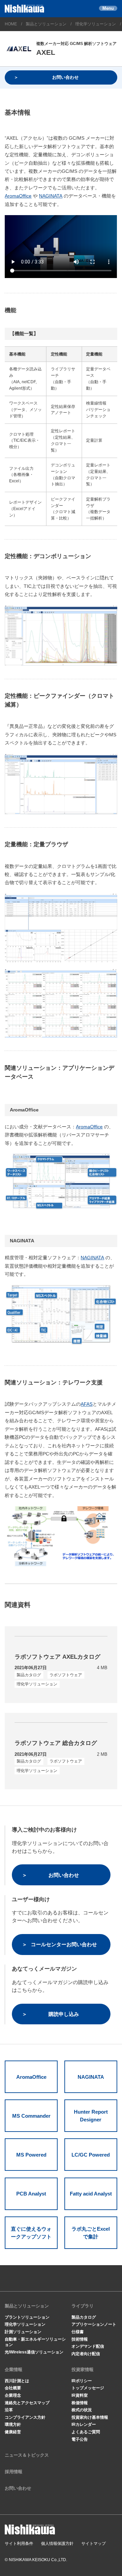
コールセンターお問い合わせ (64, 1944)
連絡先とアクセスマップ (27, 2403)
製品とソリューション (46, 24)
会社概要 (13, 2388)
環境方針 (13, 2424)
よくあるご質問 (86, 2432)
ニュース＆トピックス (27, 2455)
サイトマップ (94, 2544)
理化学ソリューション (96, 24)
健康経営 (13, 2432)
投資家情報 (83, 2370)
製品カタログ (84, 2317)
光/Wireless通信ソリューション (34, 2352)
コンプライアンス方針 (25, 2417)
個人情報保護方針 (57, 2544)
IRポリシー (82, 2381)
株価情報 (80, 2403)
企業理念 (13, 2395)
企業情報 (14, 2370)
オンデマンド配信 (88, 2346)
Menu (108, 8)
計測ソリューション (23, 2332)
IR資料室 (80, 2395)
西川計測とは (17, 2381)
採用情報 (14, 2472)
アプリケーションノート (94, 2324)
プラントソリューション (27, 2317)
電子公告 (80, 2439)
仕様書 (78, 2332)
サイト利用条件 (19, 2544)
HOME (11, 24)
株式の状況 (82, 2410)
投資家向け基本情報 (90, 2417)
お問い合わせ (65, 77)
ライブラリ (83, 2306)
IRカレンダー (84, 2424)
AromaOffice (18, 196)
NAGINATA (51, 196)
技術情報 (80, 2339)
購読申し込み (64, 2014)
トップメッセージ (88, 2388)
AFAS (87, 1404)
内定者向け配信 (86, 2354)
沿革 (9, 2410)
